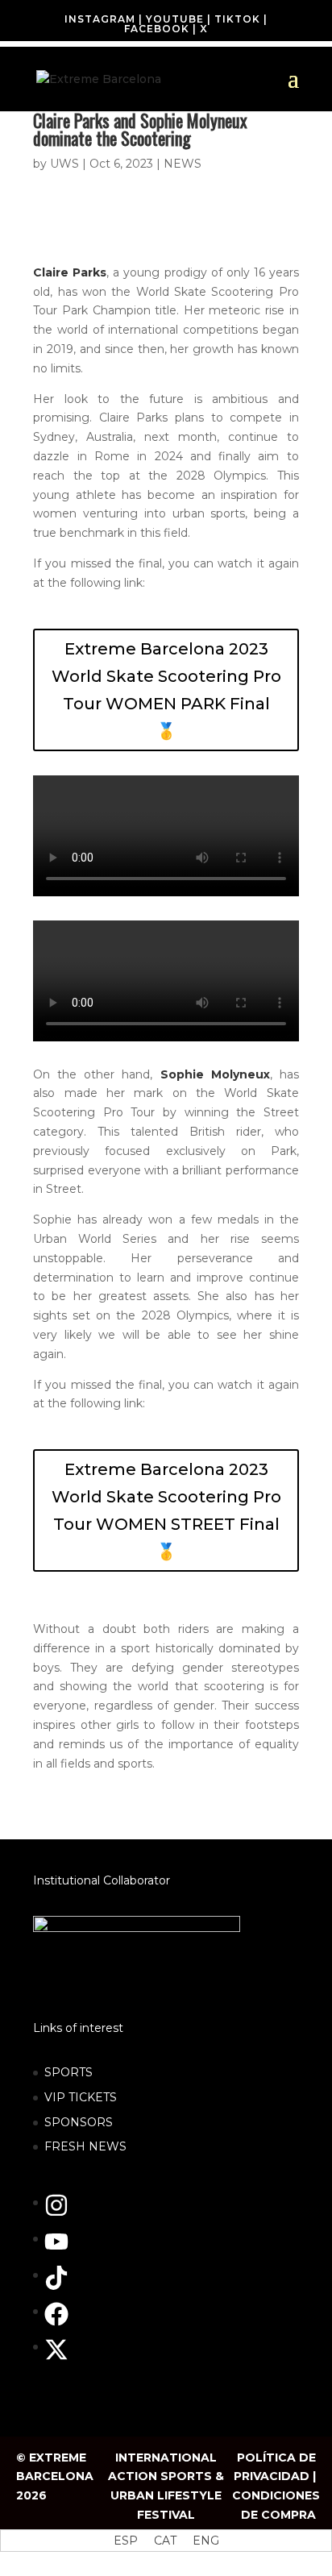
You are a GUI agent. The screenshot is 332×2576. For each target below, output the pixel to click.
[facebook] (64, 2322)
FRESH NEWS (85, 2146)
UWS (64, 164)
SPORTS (68, 2072)
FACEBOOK (157, 29)
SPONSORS (79, 2122)
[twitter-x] (60, 2358)
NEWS (183, 164)
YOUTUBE (175, 19)
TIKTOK (237, 19)
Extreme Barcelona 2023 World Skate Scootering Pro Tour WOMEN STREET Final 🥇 (166, 1510)
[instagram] (64, 2213)
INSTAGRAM (100, 19)
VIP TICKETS (81, 2097)
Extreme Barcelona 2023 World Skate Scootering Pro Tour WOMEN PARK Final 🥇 (166, 690)
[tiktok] (64, 2286)
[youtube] (64, 2250)
